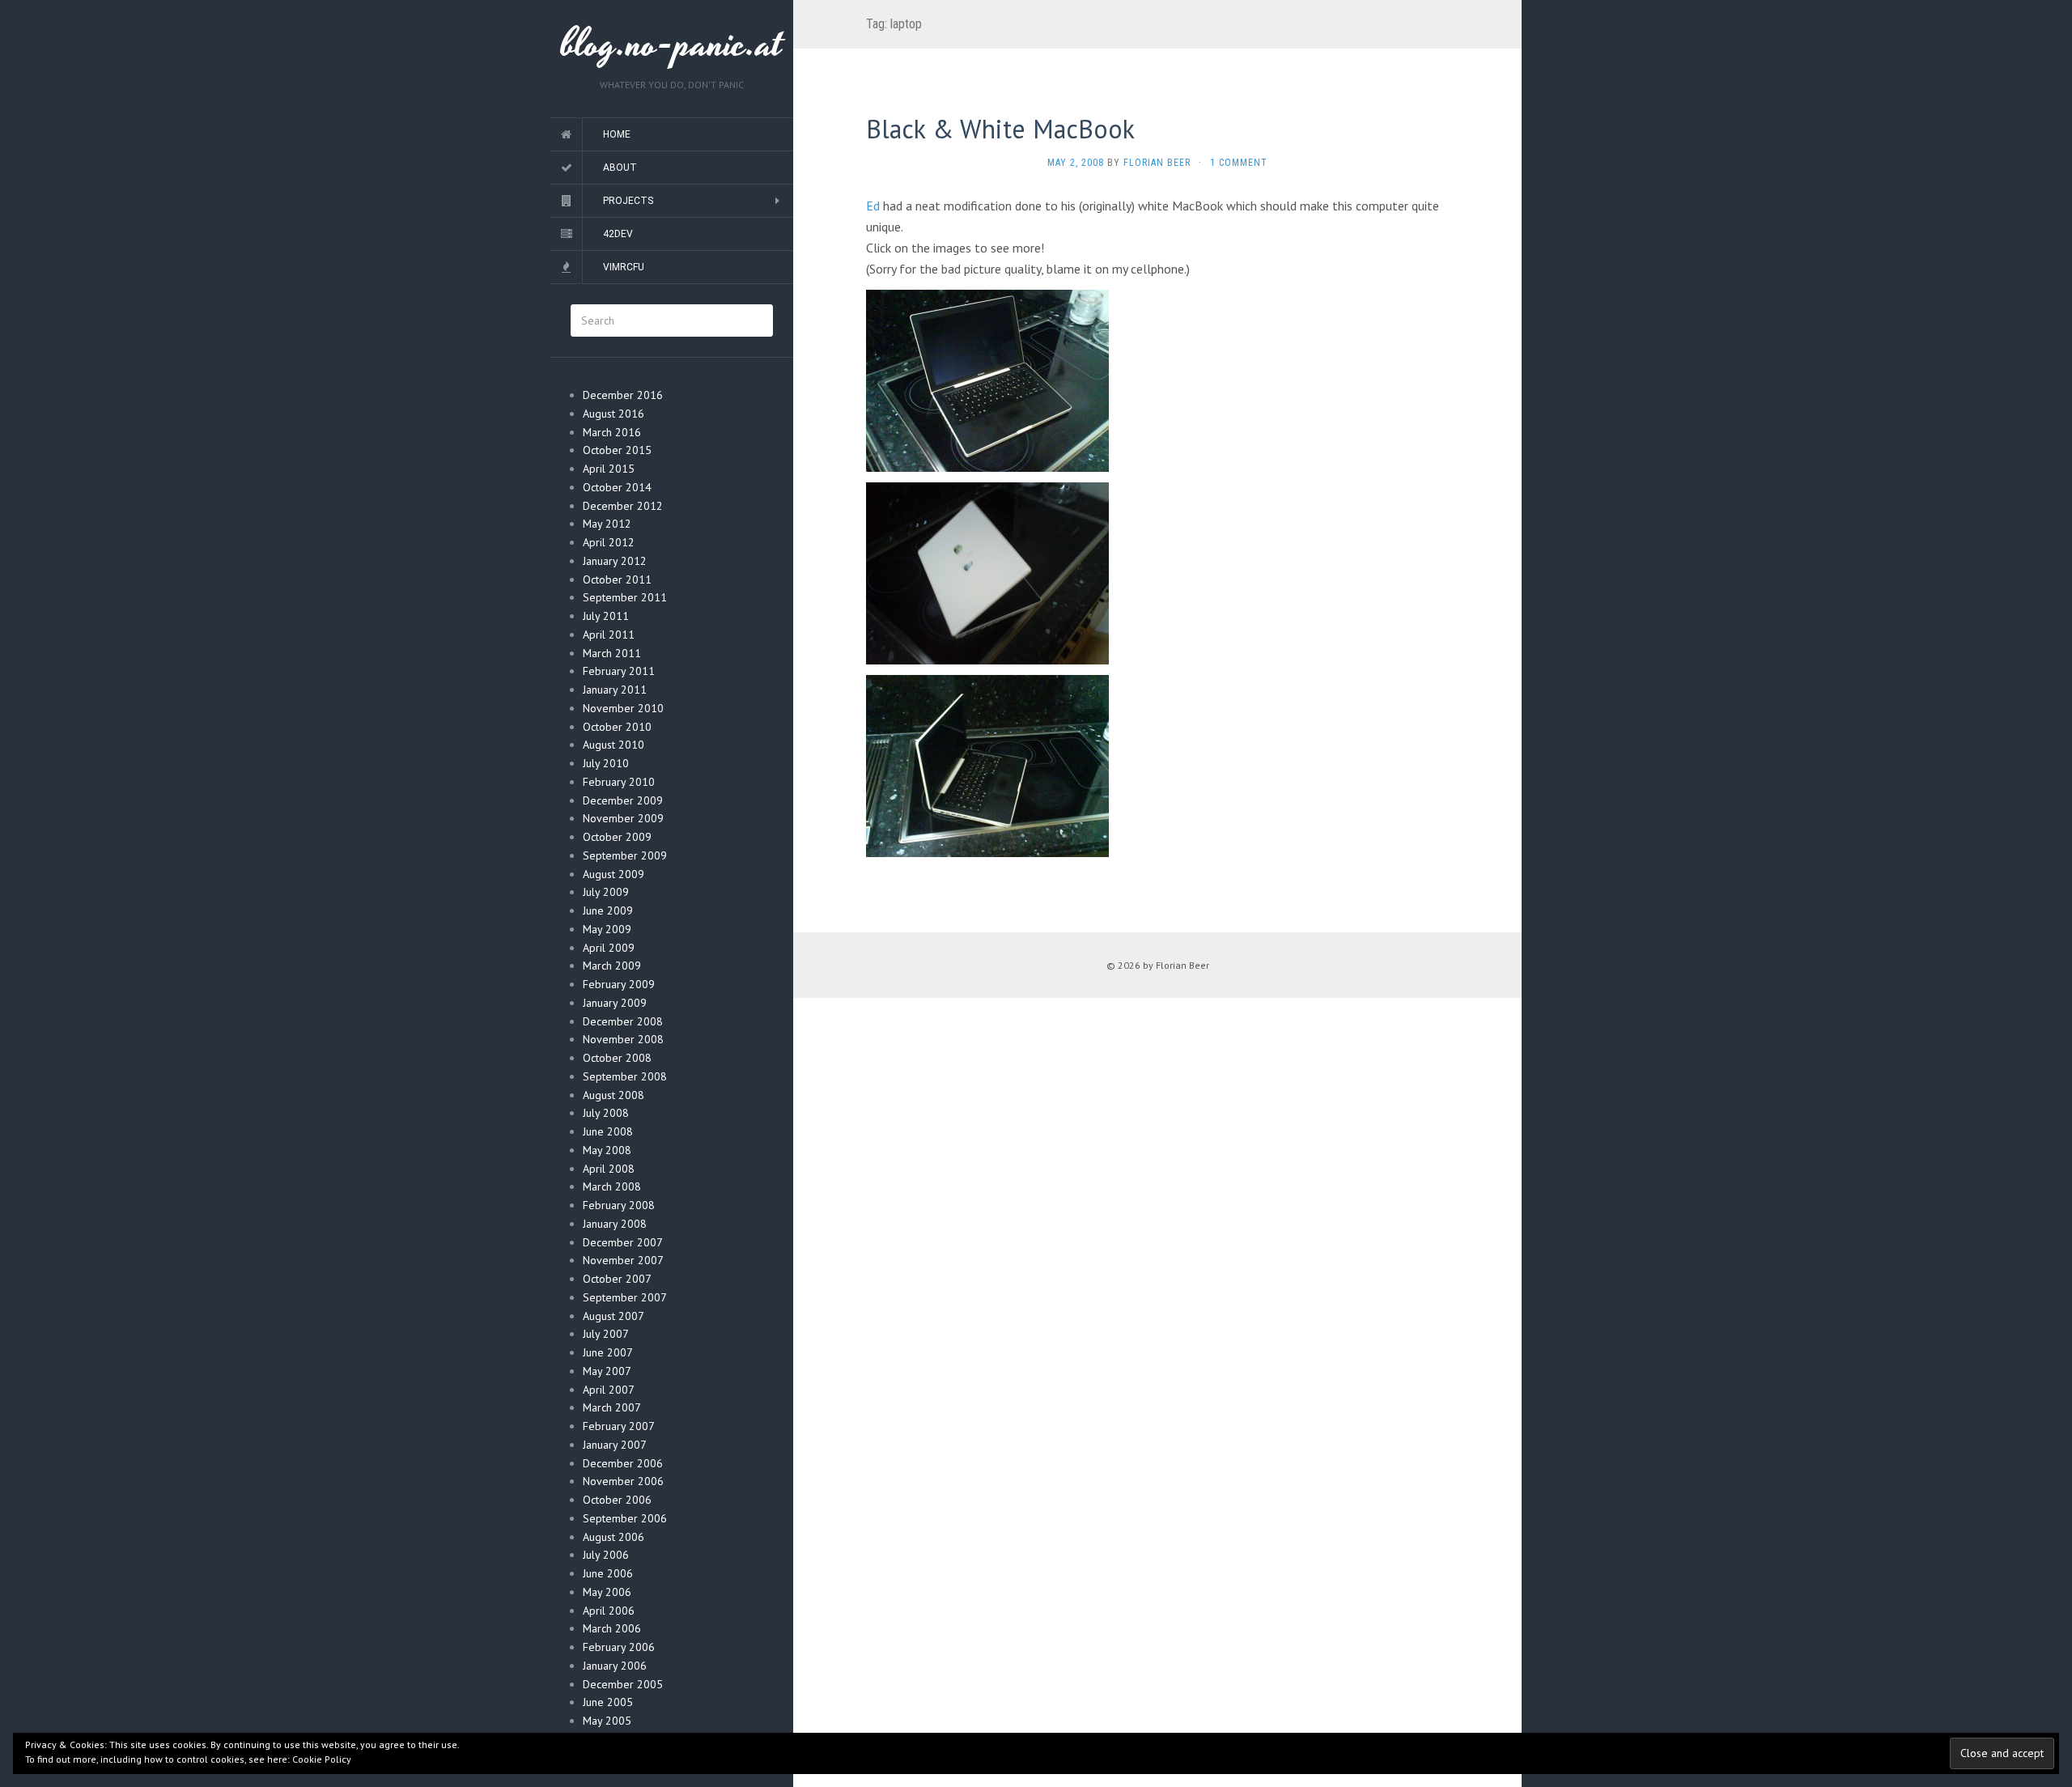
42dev (618, 234)
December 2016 (623, 395)
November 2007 (623, 1260)
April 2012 (609, 542)
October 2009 (617, 837)
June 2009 (608, 910)
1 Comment (1239, 163)
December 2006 (623, 1463)
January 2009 (615, 1003)
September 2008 (625, 1076)
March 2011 (612, 653)
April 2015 (609, 469)
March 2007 (612, 1407)
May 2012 (607, 524)
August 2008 (614, 1095)
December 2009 (623, 800)
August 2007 (614, 1316)
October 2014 (617, 487)
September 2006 (625, 1518)
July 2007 (606, 1334)
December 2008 (623, 1021)
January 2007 (615, 1445)
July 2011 (606, 616)
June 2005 (608, 1702)
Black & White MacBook (1000, 129)
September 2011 (625, 597)
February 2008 (619, 1205)
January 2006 (615, 1666)
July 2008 (606, 1113)
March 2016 (612, 432)
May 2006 (607, 1592)
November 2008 (623, 1039)
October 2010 (617, 727)
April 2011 (609, 635)
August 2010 (614, 745)
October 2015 (617, 450)
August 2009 (614, 874)
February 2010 (619, 782)
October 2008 (617, 1058)
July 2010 (606, 763)
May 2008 (607, 1150)
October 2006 (617, 1500)
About (620, 168)
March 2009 (612, 966)
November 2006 (623, 1481)
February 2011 (619, 671)
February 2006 (619, 1647)
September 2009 (625, 855)
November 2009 (623, 818)
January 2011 (615, 690)
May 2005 (607, 1721)
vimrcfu (624, 267)
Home (617, 134)
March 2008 (612, 1186)
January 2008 (615, 1224)
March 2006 (612, 1628)
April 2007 (609, 1390)
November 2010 (623, 708)
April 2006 (609, 1611)
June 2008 (608, 1131)
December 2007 (623, 1242)
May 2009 (607, 929)
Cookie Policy (322, 1759)
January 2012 (615, 561)
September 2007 (625, 1297)
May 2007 (607, 1371)
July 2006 (606, 1555)
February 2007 (619, 1426)
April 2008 (609, 1169)
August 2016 (614, 414)
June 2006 (608, 1573)
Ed (873, 206)
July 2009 (606, 892)
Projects (628, 201)
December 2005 (623, 1684)
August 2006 (614, 1537)
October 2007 (617, 1279)
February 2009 (619, 984)
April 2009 (609, 948)
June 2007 (608, 1352)
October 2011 (617, 579)
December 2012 (623, 506)
